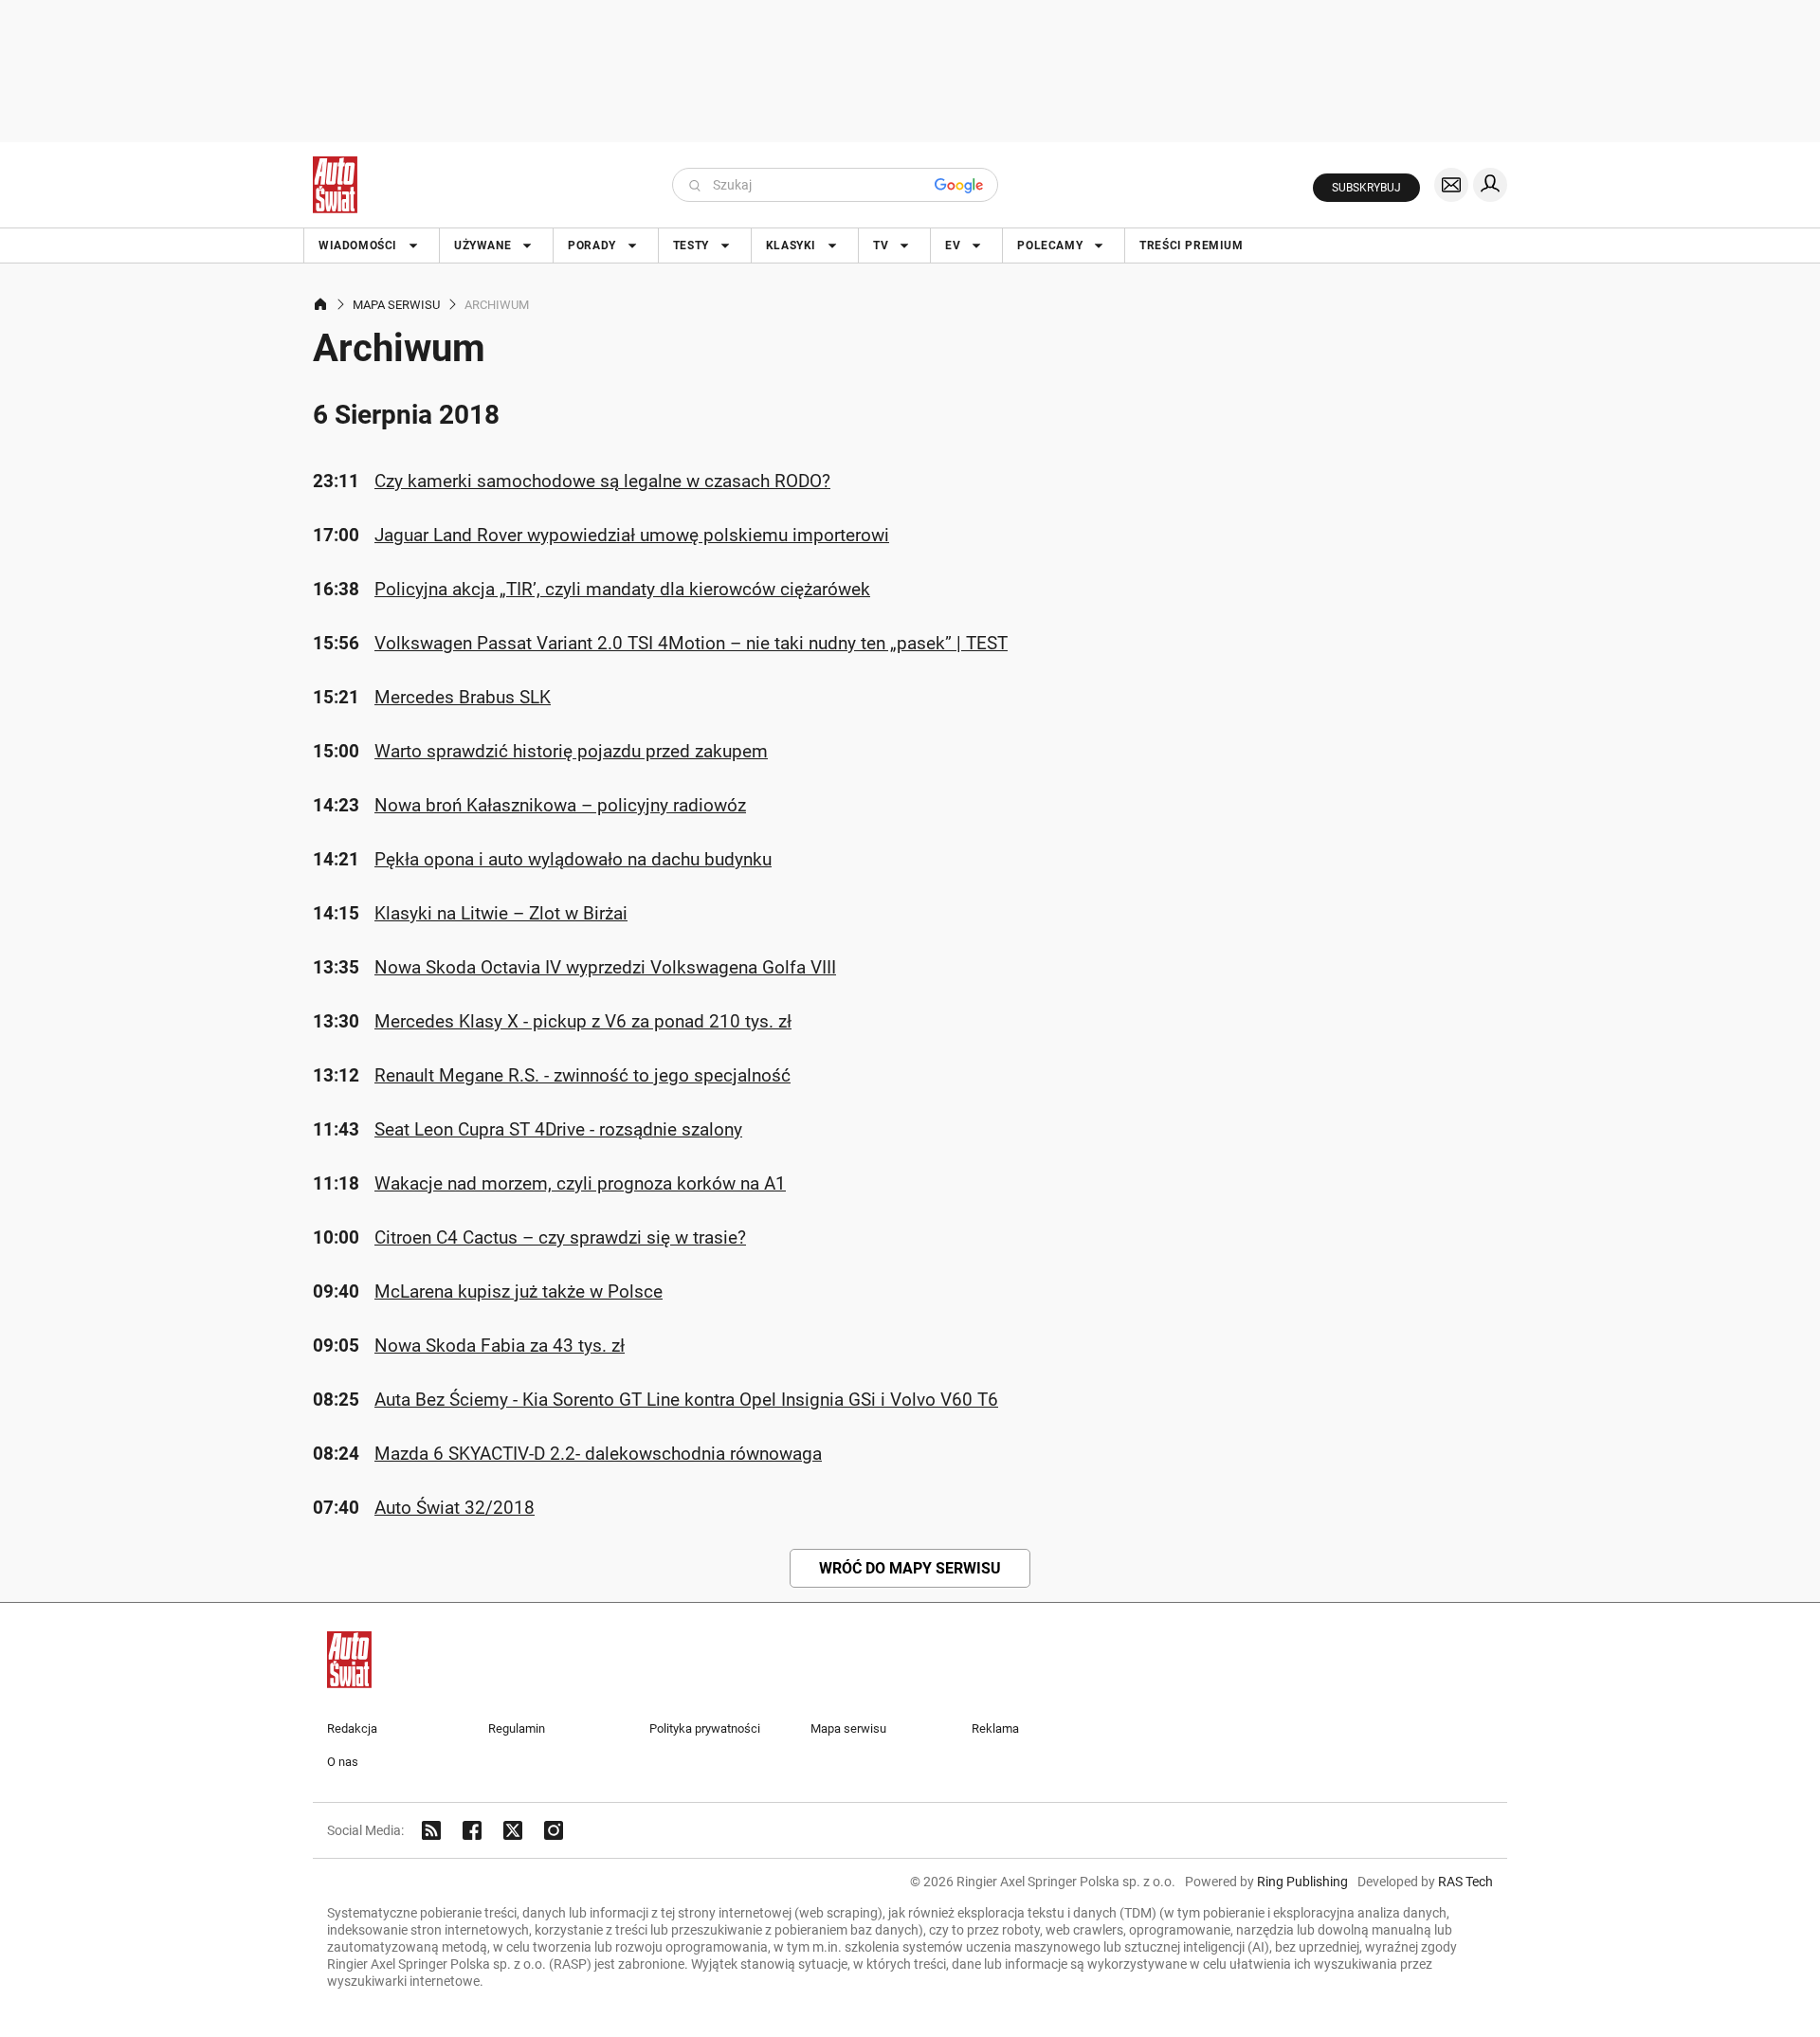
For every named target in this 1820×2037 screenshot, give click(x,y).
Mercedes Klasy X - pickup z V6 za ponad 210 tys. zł (583, 1021)
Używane (482, 246)
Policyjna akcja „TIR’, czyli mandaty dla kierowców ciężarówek (622, 589)
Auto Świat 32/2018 (455, 1508)
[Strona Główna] (335, 185)
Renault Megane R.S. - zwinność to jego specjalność (582, 1075)
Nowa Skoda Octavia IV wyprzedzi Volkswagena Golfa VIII (605, 967)
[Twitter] (513, 1830)
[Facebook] (472, 1830)
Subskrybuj (1366, 188)
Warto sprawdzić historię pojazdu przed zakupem (571, 751)
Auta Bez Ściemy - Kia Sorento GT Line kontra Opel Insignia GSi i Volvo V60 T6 (686, 1400)
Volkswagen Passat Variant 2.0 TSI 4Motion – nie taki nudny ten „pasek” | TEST (691, 643)
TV (881, 246)
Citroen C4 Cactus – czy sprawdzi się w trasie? (560, 1237)
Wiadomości (358, 246)
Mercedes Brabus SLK (463, 697)
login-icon (1490, 185)
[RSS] (431, 1830)
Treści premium (1191, 246)
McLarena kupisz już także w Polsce (519, 1291)
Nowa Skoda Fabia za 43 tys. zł (500, 1346)
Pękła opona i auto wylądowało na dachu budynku (573, 859)
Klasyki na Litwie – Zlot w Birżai (501, 913)
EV (953, 246)
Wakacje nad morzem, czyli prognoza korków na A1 (580, 1183)
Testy (691, 246)
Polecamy (1050, 246)
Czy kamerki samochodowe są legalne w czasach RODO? (602, 481)
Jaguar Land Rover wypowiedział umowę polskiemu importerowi (632, 535)
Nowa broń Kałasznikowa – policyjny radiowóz (560, 805)
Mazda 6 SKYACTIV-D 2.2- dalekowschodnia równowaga (598, 1454)
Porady (592, 246)
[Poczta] (1451, 185)
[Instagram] (554, 1830)
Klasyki (791, 246)
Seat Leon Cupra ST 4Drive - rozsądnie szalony (558, 1129)
